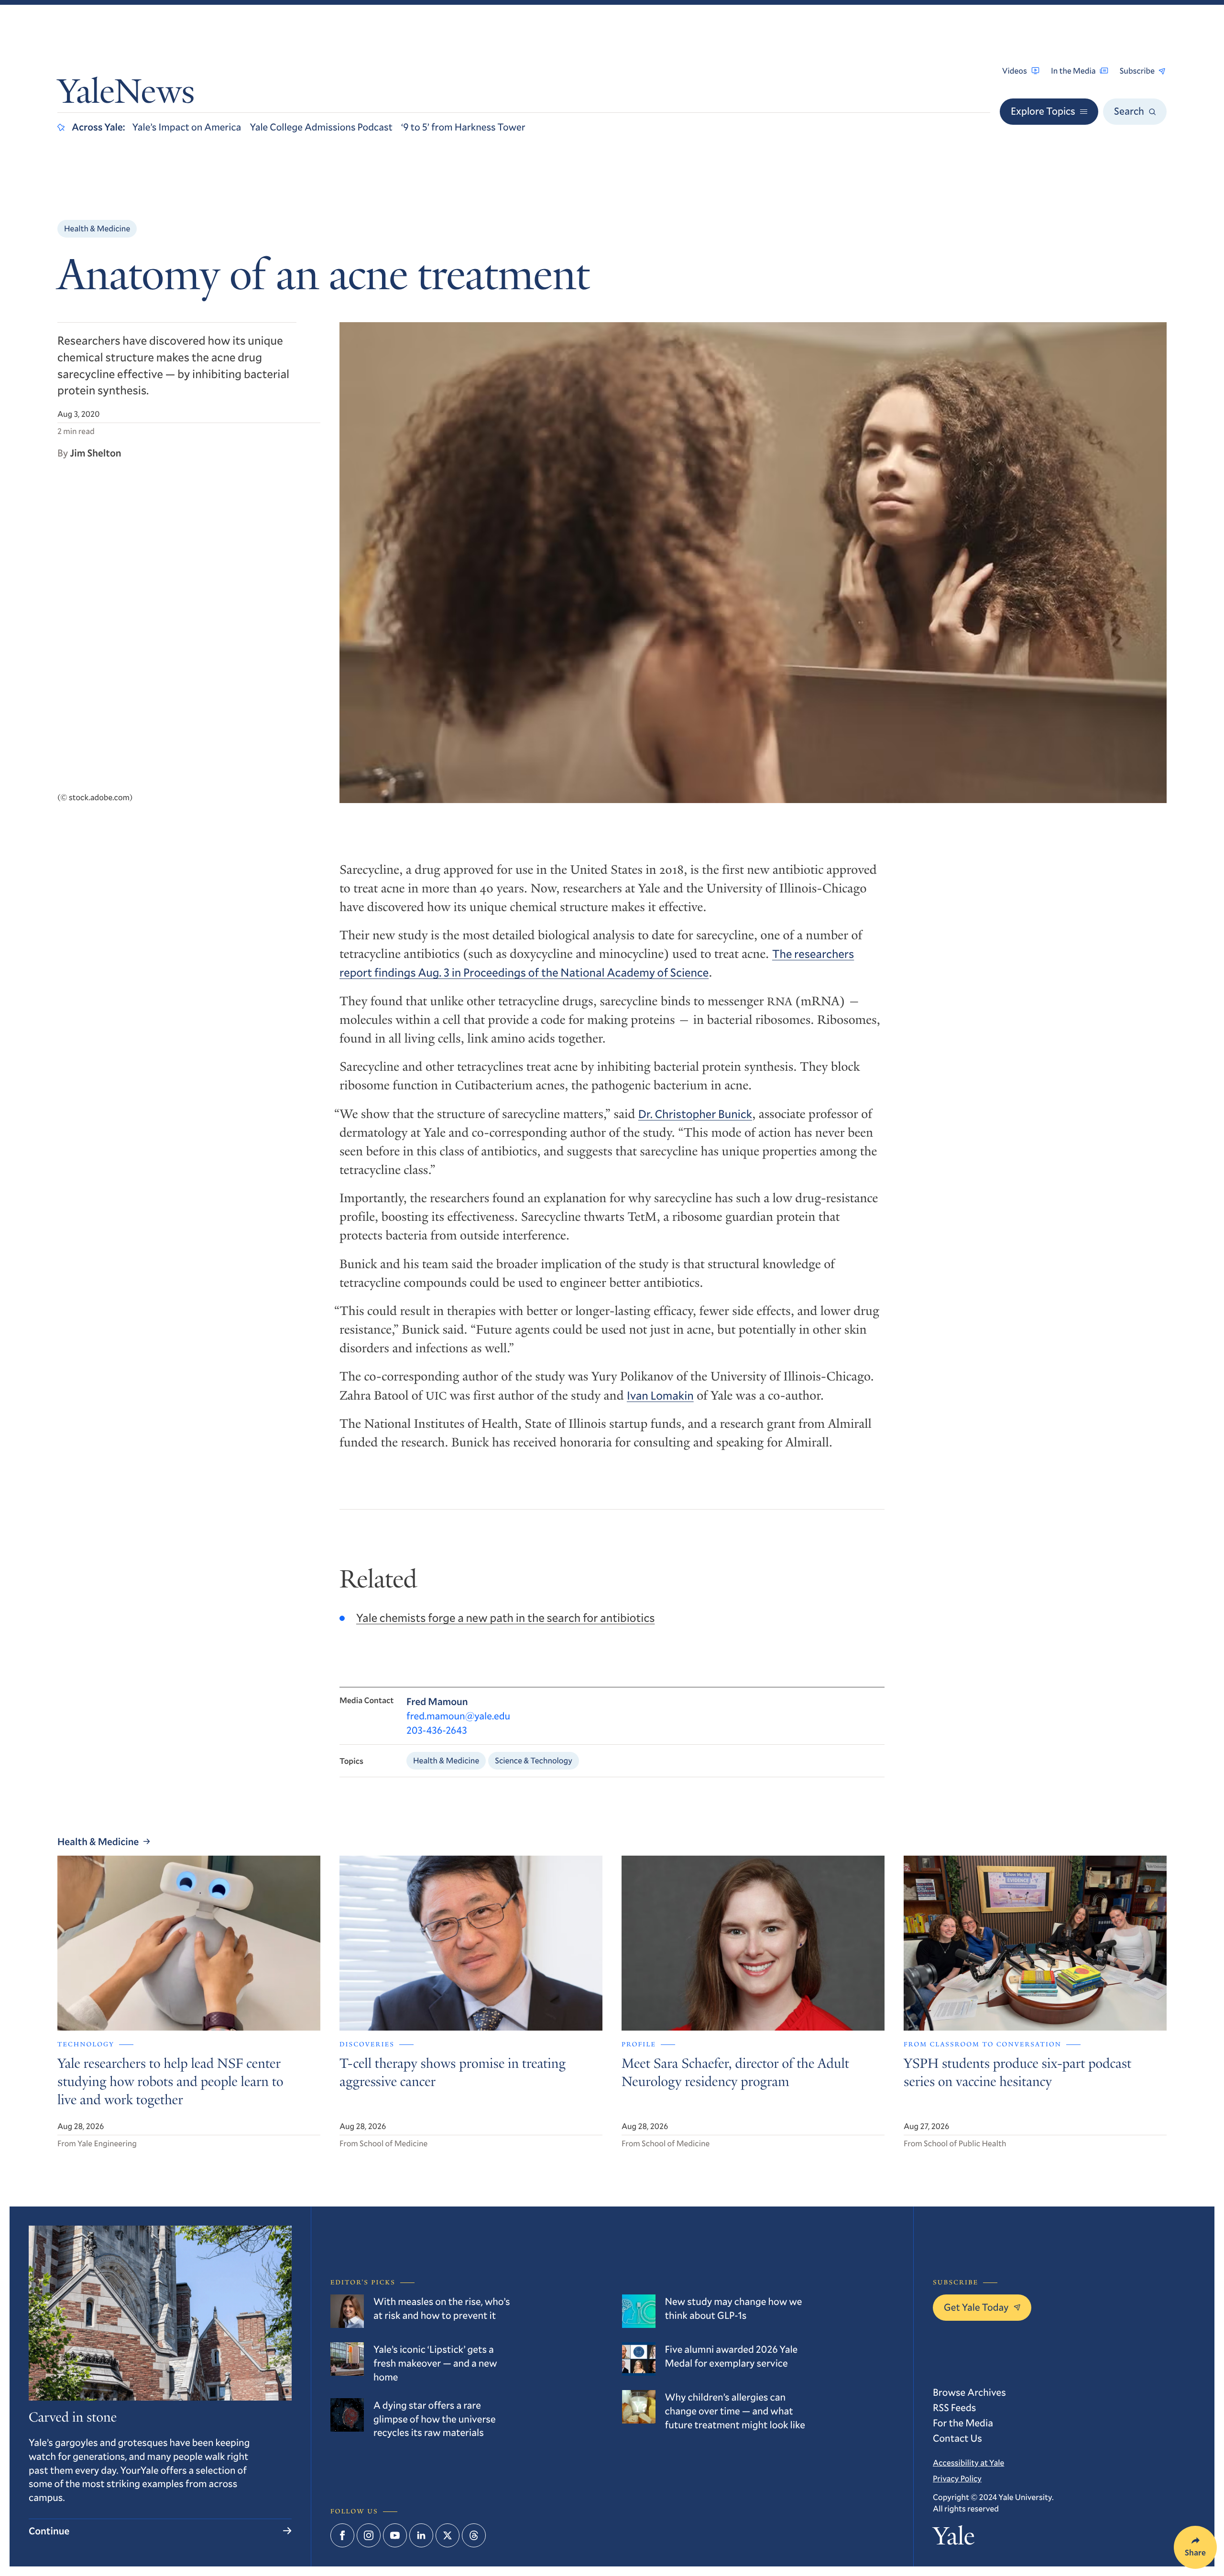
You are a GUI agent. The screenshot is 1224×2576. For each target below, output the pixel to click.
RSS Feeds (954, 2407)
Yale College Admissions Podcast (321, 127)
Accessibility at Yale (968, 2462)
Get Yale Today (976, 2307)
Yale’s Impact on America (187, 127)
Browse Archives (969, 2392)
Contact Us (957, 2438)
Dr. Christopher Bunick (695, 1114)
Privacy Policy (957, 2478)
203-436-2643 (437, 1730)
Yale (954, 2539)
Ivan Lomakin (660, 1395)
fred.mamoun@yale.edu (458, 1716)
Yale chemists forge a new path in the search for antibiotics (505, 1618)
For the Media (963, 2423)
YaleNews (126, 95)
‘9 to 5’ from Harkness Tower (463, 127)
